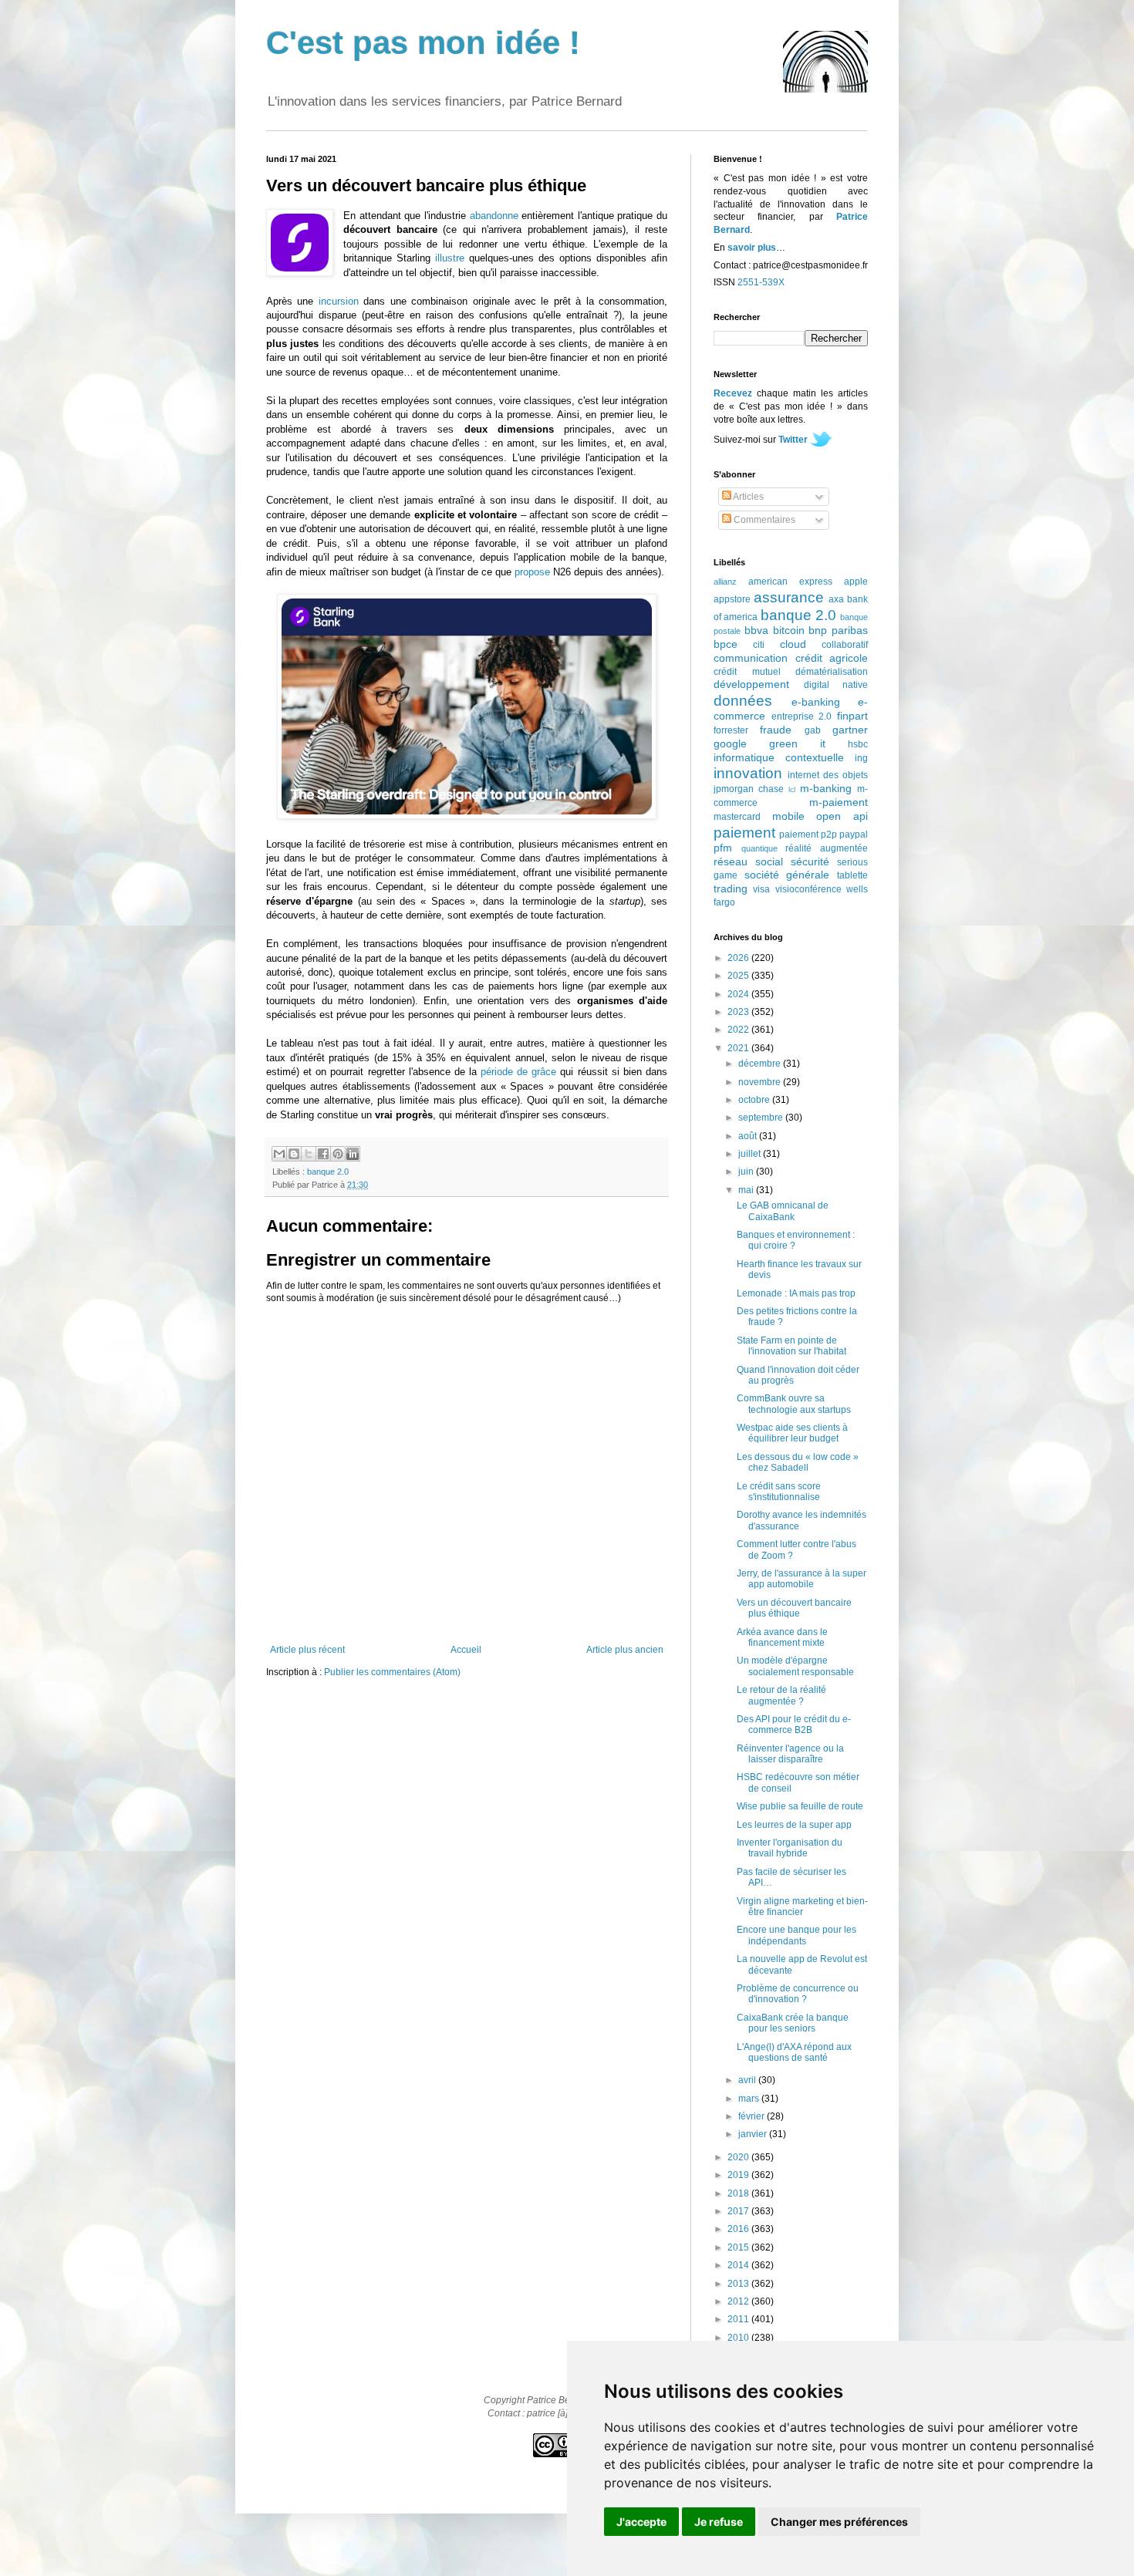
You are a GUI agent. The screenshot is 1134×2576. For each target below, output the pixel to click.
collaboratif (845, 645)
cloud (793, 644)
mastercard (737, 817)
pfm (723, 848)
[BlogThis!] (294, 1154)
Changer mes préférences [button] (839, 2522)
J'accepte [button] (641, 2522)
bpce (726, 644)
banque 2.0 (328, 1172)
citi (759, 645)
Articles (748, 497)
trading (731, 888)
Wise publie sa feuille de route (800, 1806)
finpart (852, 716)
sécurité (810, 861)
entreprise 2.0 (802, 716)
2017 (739, 2211)
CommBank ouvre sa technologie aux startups (794, 1404)
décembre (761, 1064)
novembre (761, 1082)
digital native (836, 685)
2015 (739, 2247)
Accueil (466, 1650)
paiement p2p (808, 835)
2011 (739, 2319)
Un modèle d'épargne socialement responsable (795, 1666)
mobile (788, 816)
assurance (789, 597)
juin (747, 1172)
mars (750, 2099)
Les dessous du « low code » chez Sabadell (798, 1462)
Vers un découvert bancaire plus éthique (794, 1608)
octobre (755, 1100)
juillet (751, 1154)
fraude (776, 730)
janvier (754, 2134)
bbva (756, 630)
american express (790, 582)
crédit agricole (832, 658)
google (730, 743)
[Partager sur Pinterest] (338, 1154)
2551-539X (761, 282)
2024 (739, 994)
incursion (339, 301)
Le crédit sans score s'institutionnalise (779, 1492)
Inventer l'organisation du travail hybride (790, 1848)
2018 (739, 2193)
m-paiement (839, 802)
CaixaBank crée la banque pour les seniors (793, 2023)
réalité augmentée (827, 848)
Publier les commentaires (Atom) (392, 1672)
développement (751, 684)
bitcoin (789, 630)
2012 (739, 2301)
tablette (852, 875)
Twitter (793, 440)
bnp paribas (838, 630)
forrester (731, 730)
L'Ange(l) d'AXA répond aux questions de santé (794, 2052)
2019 (739, 2175)
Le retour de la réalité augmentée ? (781, 1695)
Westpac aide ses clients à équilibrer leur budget (792, 1433)
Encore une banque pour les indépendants (796, 1935)
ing (861, 758)
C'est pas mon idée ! (423, 43)
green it (797, 743)
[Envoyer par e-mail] (279, 1154)
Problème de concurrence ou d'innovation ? (798, 1994)
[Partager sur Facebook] (323, 1154)
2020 (739, 2157)
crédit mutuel (747, 672)
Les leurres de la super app (794, 1825)
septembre (762, 1118)
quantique (759, 848)
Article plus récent (307, 1650)
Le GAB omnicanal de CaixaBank (783, 1211)
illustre (450, 258)
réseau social (748, 861)
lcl (792, 789)
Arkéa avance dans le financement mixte (782, 1637)
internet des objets (828, 775)
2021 (739, 1048)
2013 (739, 2284)
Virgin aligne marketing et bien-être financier (802, 1907)
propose (532, 572)
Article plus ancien (625, 1650)
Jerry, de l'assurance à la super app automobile (802, 1579)
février (753, 2116)
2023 (739, 1012)
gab (813, 730)
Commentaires (763, 520)
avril (748, 2080)
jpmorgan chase (749, 789)
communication (751, 658)
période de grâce (518, 1072)
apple (856, 582)
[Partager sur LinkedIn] (353, 1154)
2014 (739, 2265)
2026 (739, 958)
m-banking (826, 788)
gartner (850, 730)
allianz (725, 582)
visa (761, 889)
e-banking (816, 702)
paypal (854, 835)
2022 (739, 1030)
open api (842, 816)
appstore (732, 599)
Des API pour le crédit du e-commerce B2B (794, 1725)
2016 (739, 2229)
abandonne (494, 216)
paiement (744, 833)
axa (836, 599)
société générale (787, 875)
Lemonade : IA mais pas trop (796, 1293)
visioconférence (808, 889)
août (749, 1136)
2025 (739, 976)
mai (747, 1190)
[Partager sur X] (309, 1154)
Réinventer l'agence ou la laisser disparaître (790, 1754)
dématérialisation (832, 672)
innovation (748, 773)
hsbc (858, 744)
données (743, 701)
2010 (739, 2338)
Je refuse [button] (719, 2522)
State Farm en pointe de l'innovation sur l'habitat (791, 1346)
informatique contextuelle (779, 757)
